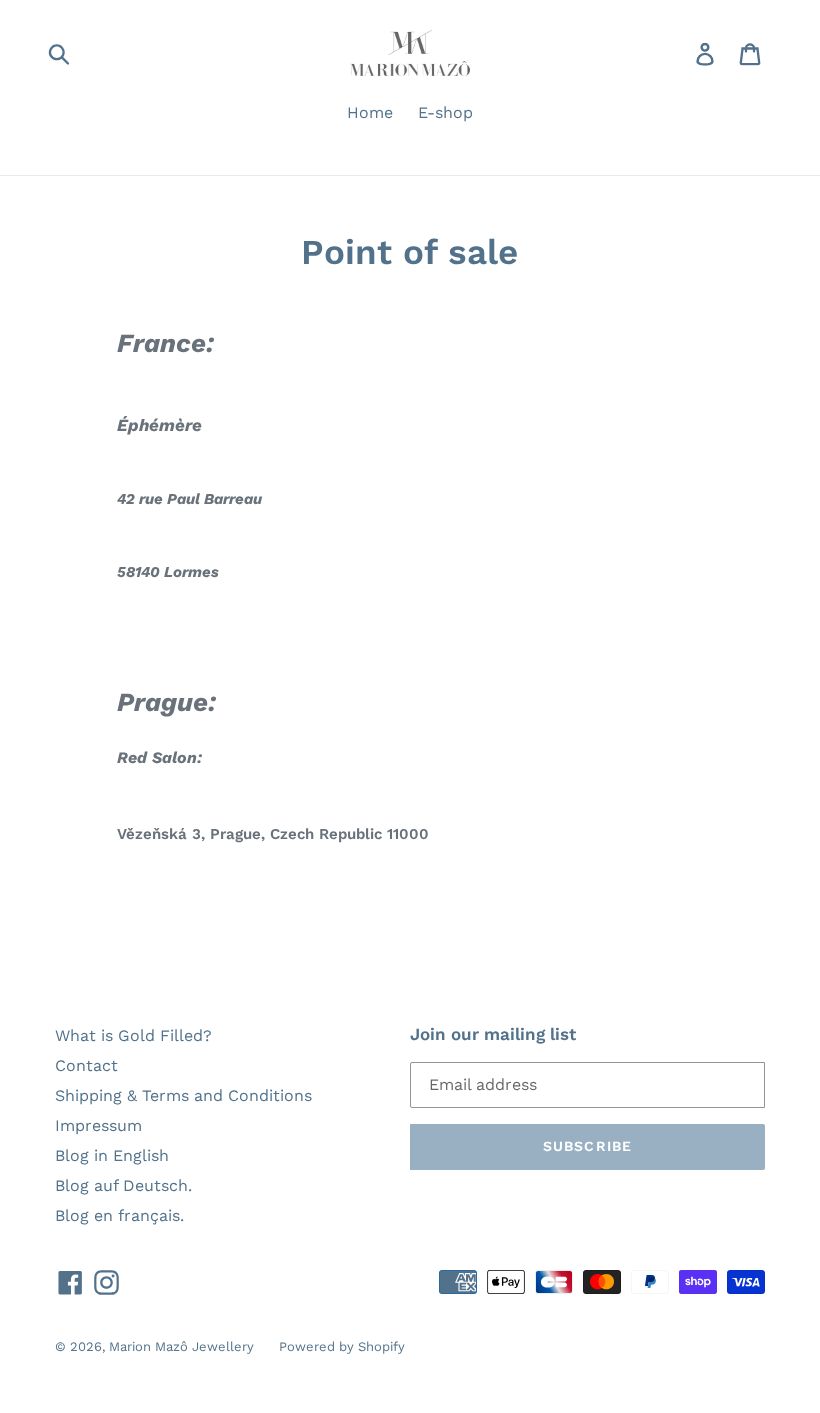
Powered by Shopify (342, 1346)
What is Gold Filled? (133, 1035)
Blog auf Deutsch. (123, 1185)
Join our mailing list (493, 1034)
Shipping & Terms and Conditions (183, 1095)
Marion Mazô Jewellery (181, 1346)
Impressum (98, 1125)
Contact (86, 1065)
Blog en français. (119, 1215)
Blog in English (112, 1155)
